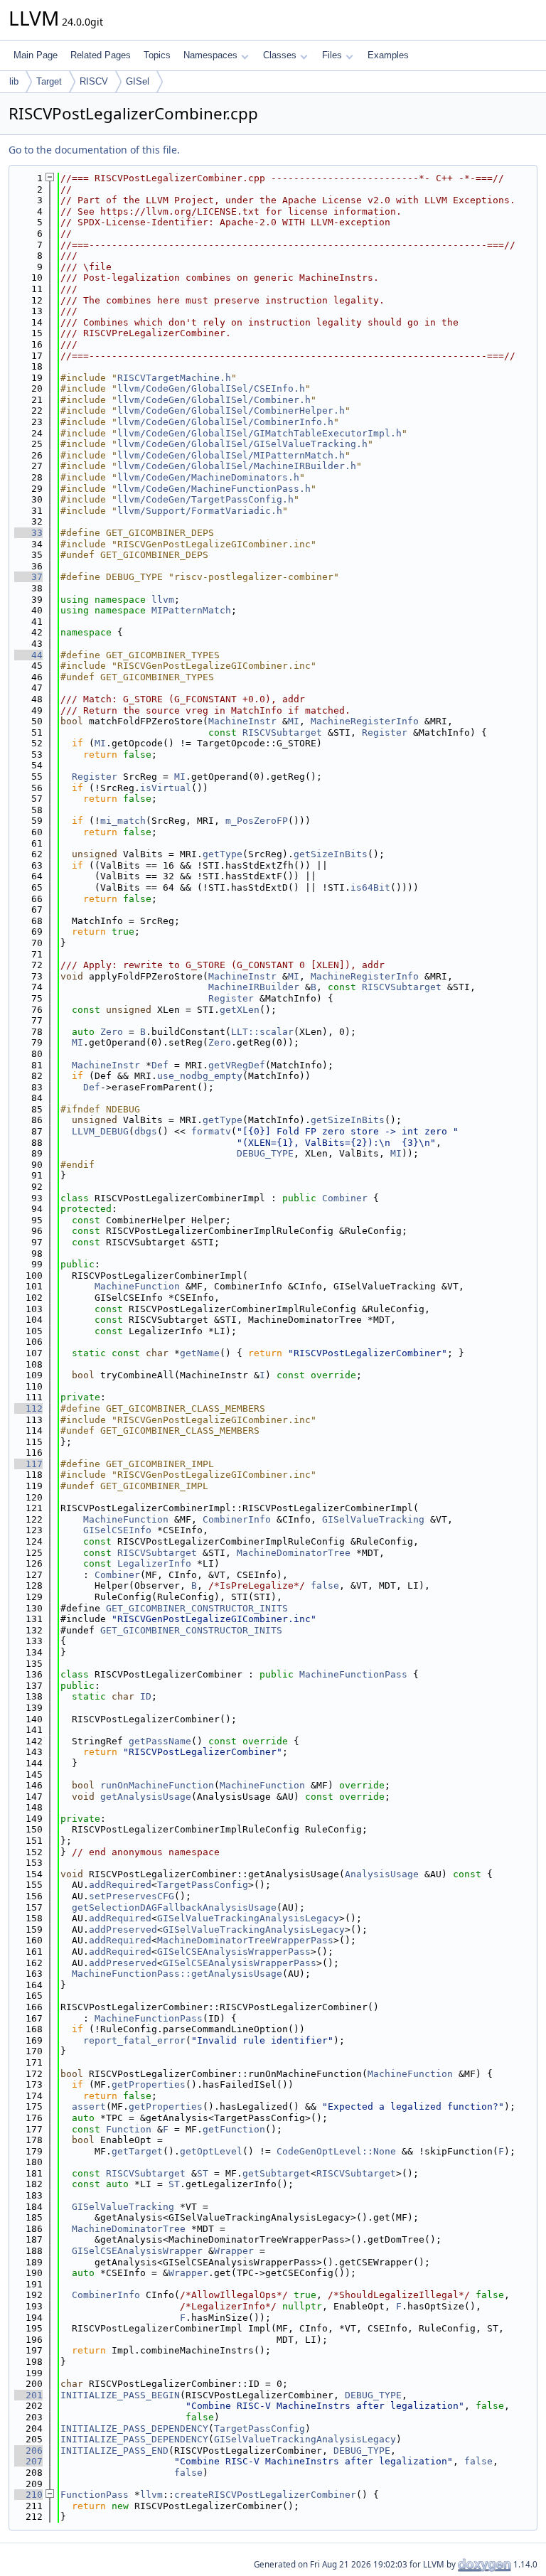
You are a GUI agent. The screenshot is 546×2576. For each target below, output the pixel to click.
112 (28, 1408)
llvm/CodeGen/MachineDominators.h (208, 477)
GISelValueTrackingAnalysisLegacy (248, 1918)
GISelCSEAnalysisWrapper (137, 2251)
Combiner (345, 1198)
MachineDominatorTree (294, 1553)
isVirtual (166, 788)
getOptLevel (211, 2151)
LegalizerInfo (154, 1563)
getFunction (234, 2129)
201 (28, 2395)
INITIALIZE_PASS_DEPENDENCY (134, 2429)
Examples (388, 55)
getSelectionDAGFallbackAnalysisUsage (174, 1907)
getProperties (149, 2084)
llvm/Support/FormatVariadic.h (200, 511)
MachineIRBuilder (254, 987)
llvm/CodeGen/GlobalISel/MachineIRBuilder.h (237, 466)
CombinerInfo (237, 1519)
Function (129, 2129)
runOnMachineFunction (157, 1785)
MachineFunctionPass (353, 1674)
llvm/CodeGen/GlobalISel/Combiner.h (214, 400)
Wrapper (234, 2251)
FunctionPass (95, 2495)
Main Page (36, 55)
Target (49, 81)
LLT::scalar (262, 1032)
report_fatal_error (134, 2040)
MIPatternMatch (191, 610)
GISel (138, 81)
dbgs (146, 1131)
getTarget (137, 2151)
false (325, 1585)
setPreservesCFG (132, 1896)
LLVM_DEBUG (100, 1131)
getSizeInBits (331, 854)
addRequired (120, 1885)
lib (14, 81)
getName (200, 1353)
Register (385, 732)
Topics (157, 55)
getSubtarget (277, 2173)
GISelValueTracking (373, 1519)
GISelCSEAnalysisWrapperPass (234, 1952)
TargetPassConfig (203, 1885)
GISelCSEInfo (117, 1530)
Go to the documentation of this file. (94, 150)
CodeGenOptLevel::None (336, 2151)
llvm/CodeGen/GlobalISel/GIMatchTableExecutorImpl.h (259, 433)
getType (223, 854)
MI (294, 721)
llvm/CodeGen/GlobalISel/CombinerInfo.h (225, 422)
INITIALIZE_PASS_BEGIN (120, 2395)
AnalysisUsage (382, 1874)
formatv (211, 1131)
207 (28, 2461)
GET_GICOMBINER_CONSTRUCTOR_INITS (197, 1608)
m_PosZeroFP (257, 821)
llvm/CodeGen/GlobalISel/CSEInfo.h (211, 388)
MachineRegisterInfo (365, 721)
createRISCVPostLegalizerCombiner (265, 2495)
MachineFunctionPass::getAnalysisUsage (177, 1974)
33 (28, 533)
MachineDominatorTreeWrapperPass (245, 1940)
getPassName (160, 1741)
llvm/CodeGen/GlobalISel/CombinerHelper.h (231, 410)
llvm (163, 600)
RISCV (94, 81)
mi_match (123, 821)
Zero (112, 1032)
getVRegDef (237, 1065)
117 (28, 1464)
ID (146, 1696)
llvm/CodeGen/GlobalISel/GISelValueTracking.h (242, 444)
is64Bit (370, 887)
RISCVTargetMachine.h (174, 378)
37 (28, 577)
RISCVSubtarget (282, 732)
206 (28, 2451)
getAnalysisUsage (146, 1797)
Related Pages (101, 55)
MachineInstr (242, 721)
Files (332, 55)
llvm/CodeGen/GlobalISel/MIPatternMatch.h (231, 455)
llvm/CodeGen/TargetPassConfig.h (205, 499)
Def (160, 1065)
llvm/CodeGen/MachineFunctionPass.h (214, 489)
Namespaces (210, 55)
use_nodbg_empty (200, 1076)
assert (89, 2107)
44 (28, 655)
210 (28, 2495)
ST (203, 2173)
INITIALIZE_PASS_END (114, 2451)
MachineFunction (137, 1286)
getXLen (240, 1010)
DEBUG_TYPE (265, 1153)
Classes (280, 55)
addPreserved (123, 1930)
